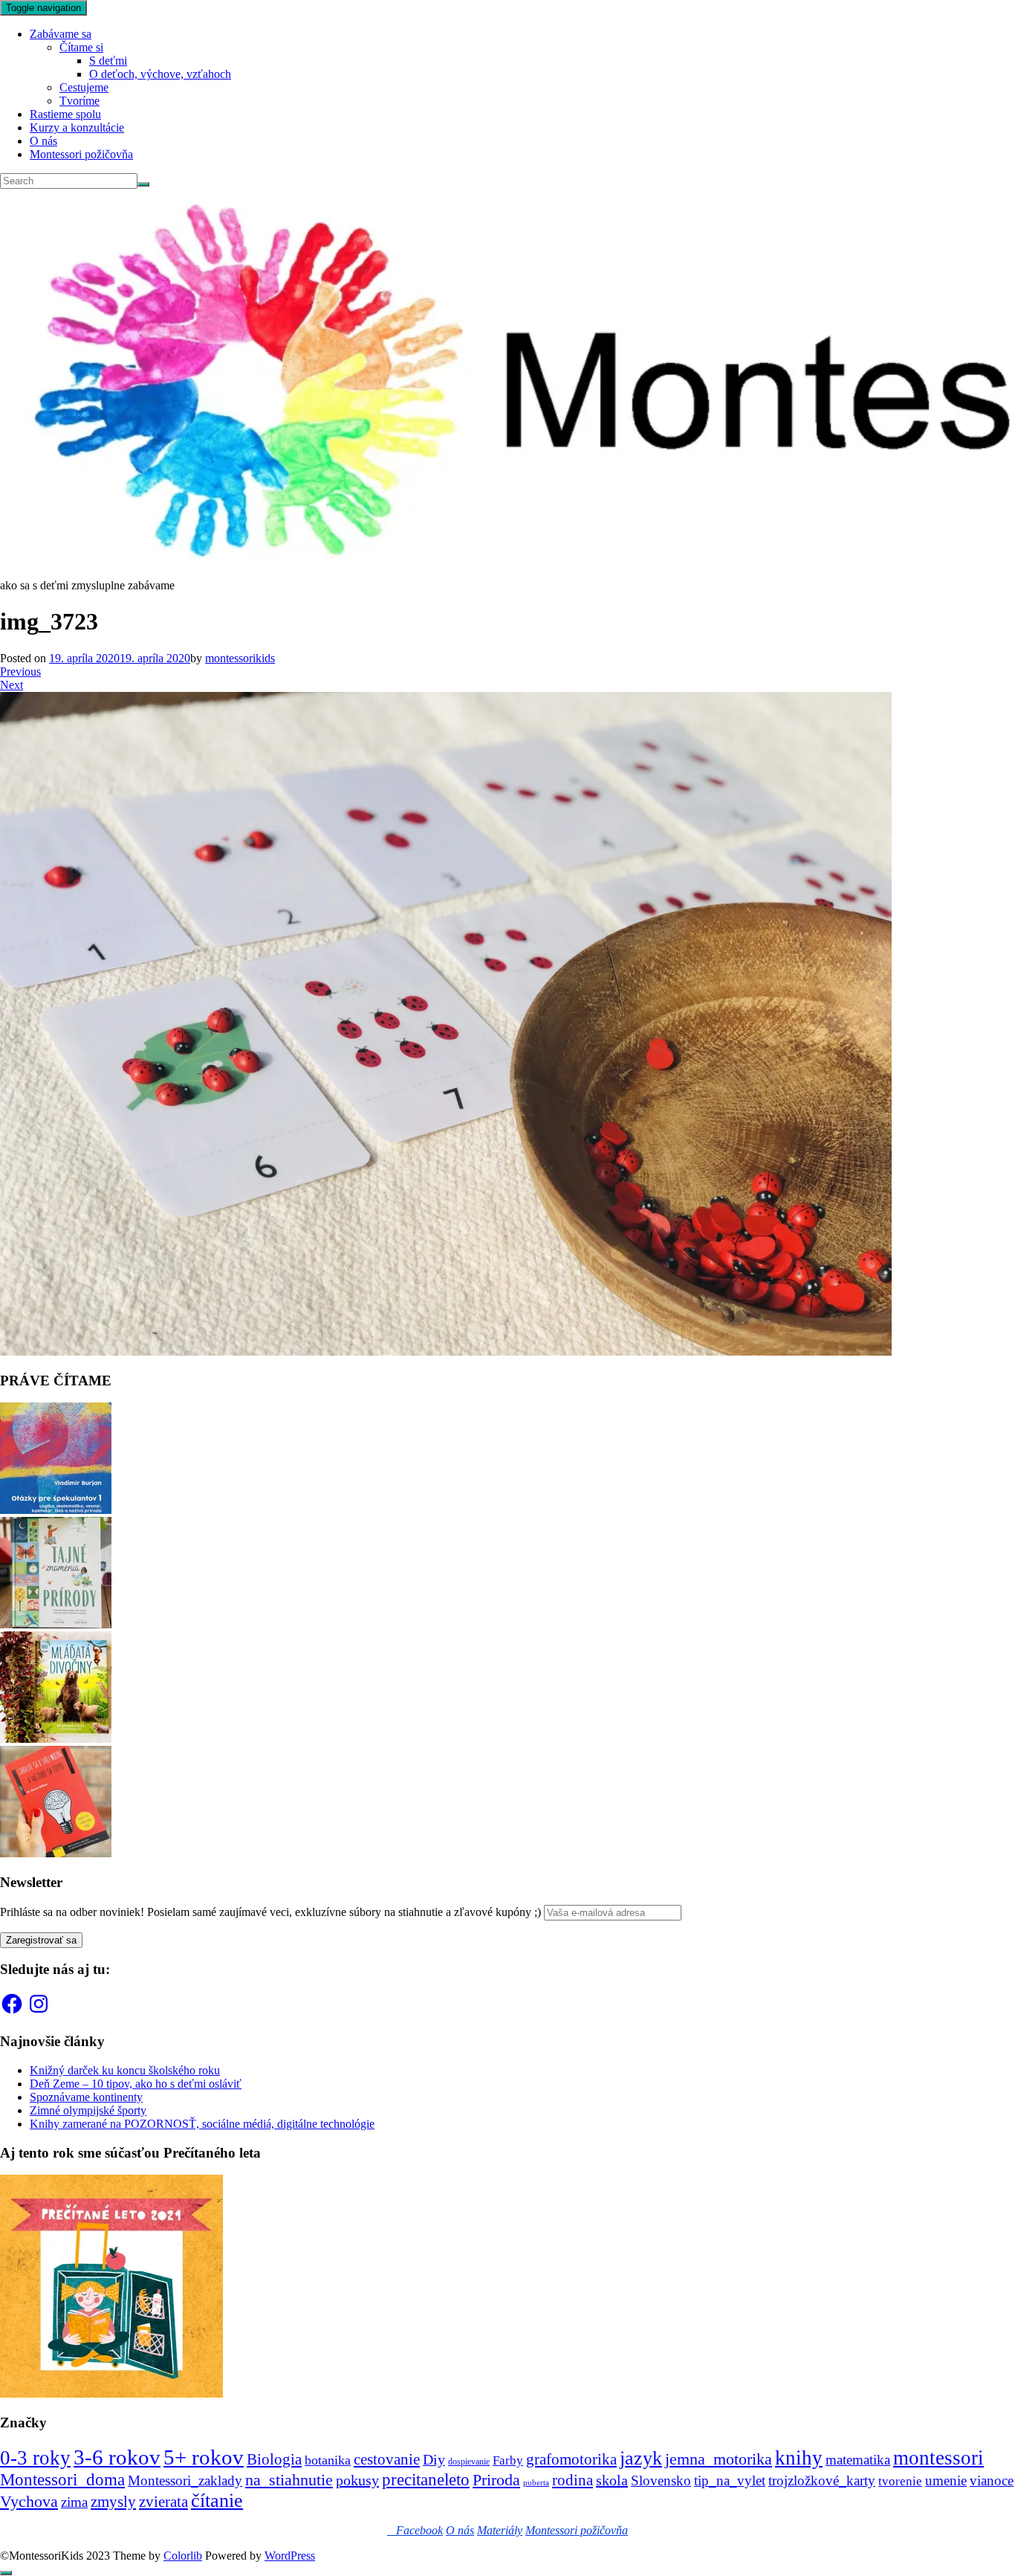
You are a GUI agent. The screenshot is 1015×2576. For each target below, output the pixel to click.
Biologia (274, 2459)
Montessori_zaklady (185, 2480)
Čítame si (81, 47)
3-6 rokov (117, 2457)
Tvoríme (80, 101)
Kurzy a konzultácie (77, 127)
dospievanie (469, 2462)
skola (612, 2480)
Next (12, 685)
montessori (938, 2458)
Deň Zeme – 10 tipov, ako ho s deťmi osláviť (136, 2084)
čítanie (217, 2501)
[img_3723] (446, 1352)
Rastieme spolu (65, 114)
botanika (328, 2460)
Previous (20, 671)
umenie (946, 2480)
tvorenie (900, 2481)
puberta (536, 2483)
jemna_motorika (719, 2459)
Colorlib (183, 2556)
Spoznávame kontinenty (86, 2097)
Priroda (496, 2480)
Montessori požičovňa (81, 154)
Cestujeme (84, 87)
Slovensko (661, 2480)
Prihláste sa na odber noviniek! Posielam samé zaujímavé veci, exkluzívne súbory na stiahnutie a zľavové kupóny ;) (270, 1912)
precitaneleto (426, 2480)
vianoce (992, 2480)
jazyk (641, 2458)
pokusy (357, 2480)
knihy (799, 2458)
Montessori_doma (62, 2479)
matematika (858, 2460)
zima (74, 2502)
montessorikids (240, 658)
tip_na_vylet (730, 2480)
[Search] (143, 184)
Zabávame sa (61, 34)
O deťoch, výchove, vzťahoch (160, 74)
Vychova (29, 2501)
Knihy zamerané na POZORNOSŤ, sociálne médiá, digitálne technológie (202, 2124)
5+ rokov (204, 2457)
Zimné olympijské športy (88, 2110)
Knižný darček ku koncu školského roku (125, 2070)
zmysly (113, 2502)
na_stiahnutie (289, 2480)
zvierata (163, 2501)
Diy (434, 2459)
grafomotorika (571, 2459)
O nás (43, 141)
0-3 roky (35, 2458)
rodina (573, 2480)
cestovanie (387, 2459)
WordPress (290, 2556)
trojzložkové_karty (822, 2480)
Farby (508, 2460)
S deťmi (108, 61)
